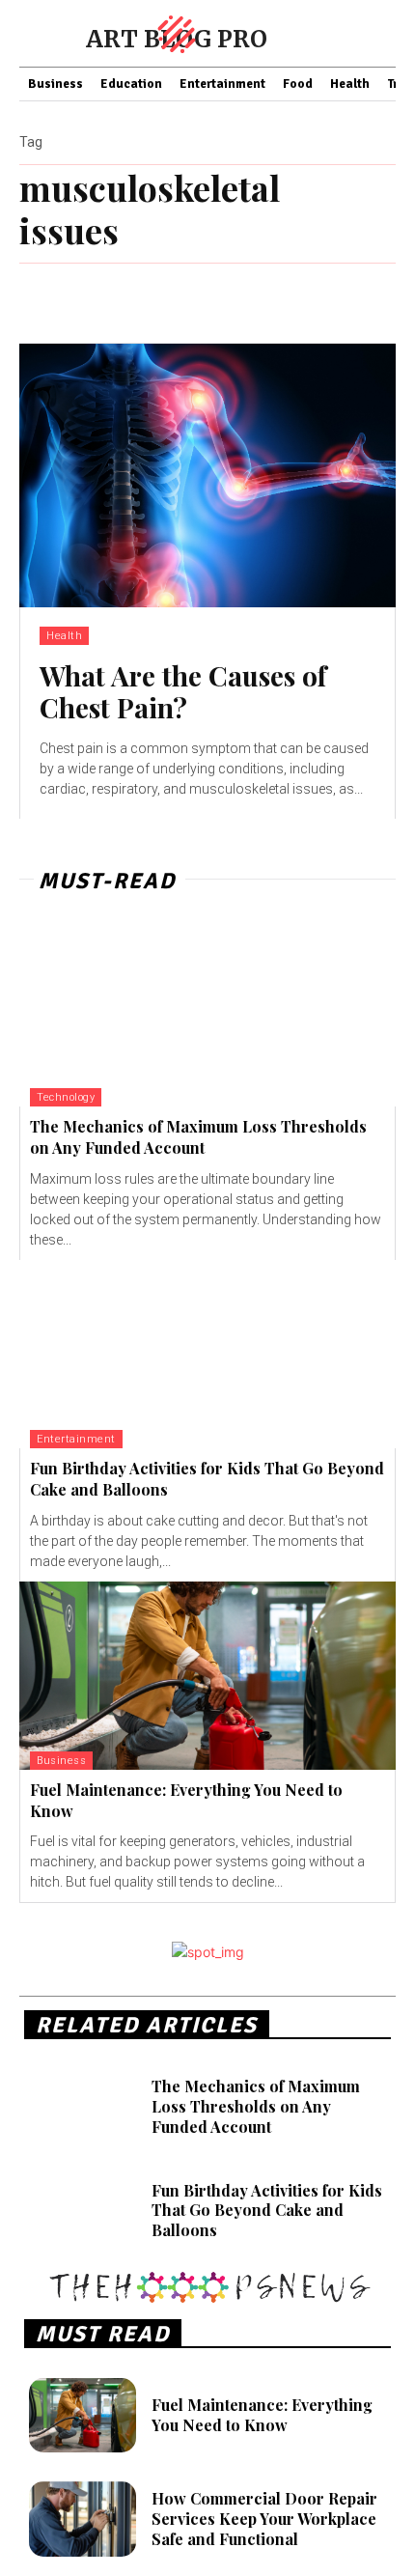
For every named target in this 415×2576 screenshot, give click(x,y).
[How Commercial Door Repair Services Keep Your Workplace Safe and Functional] (83, 2519)
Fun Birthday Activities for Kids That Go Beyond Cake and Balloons (267, 2211)
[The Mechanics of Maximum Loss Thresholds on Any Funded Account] (207, 1012)
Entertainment (76, 1439)
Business (61, 1761)
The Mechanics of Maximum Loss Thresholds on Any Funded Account (198, 1137)
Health (64, 636)
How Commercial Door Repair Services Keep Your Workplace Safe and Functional (264, 2519)
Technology (66, 1097)
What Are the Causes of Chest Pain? (183, 692)
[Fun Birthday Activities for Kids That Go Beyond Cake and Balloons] (207, 1354)
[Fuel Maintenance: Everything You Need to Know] (207, 1676)
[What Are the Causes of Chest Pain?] (207, 476)
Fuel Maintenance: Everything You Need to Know (262, 2415)
